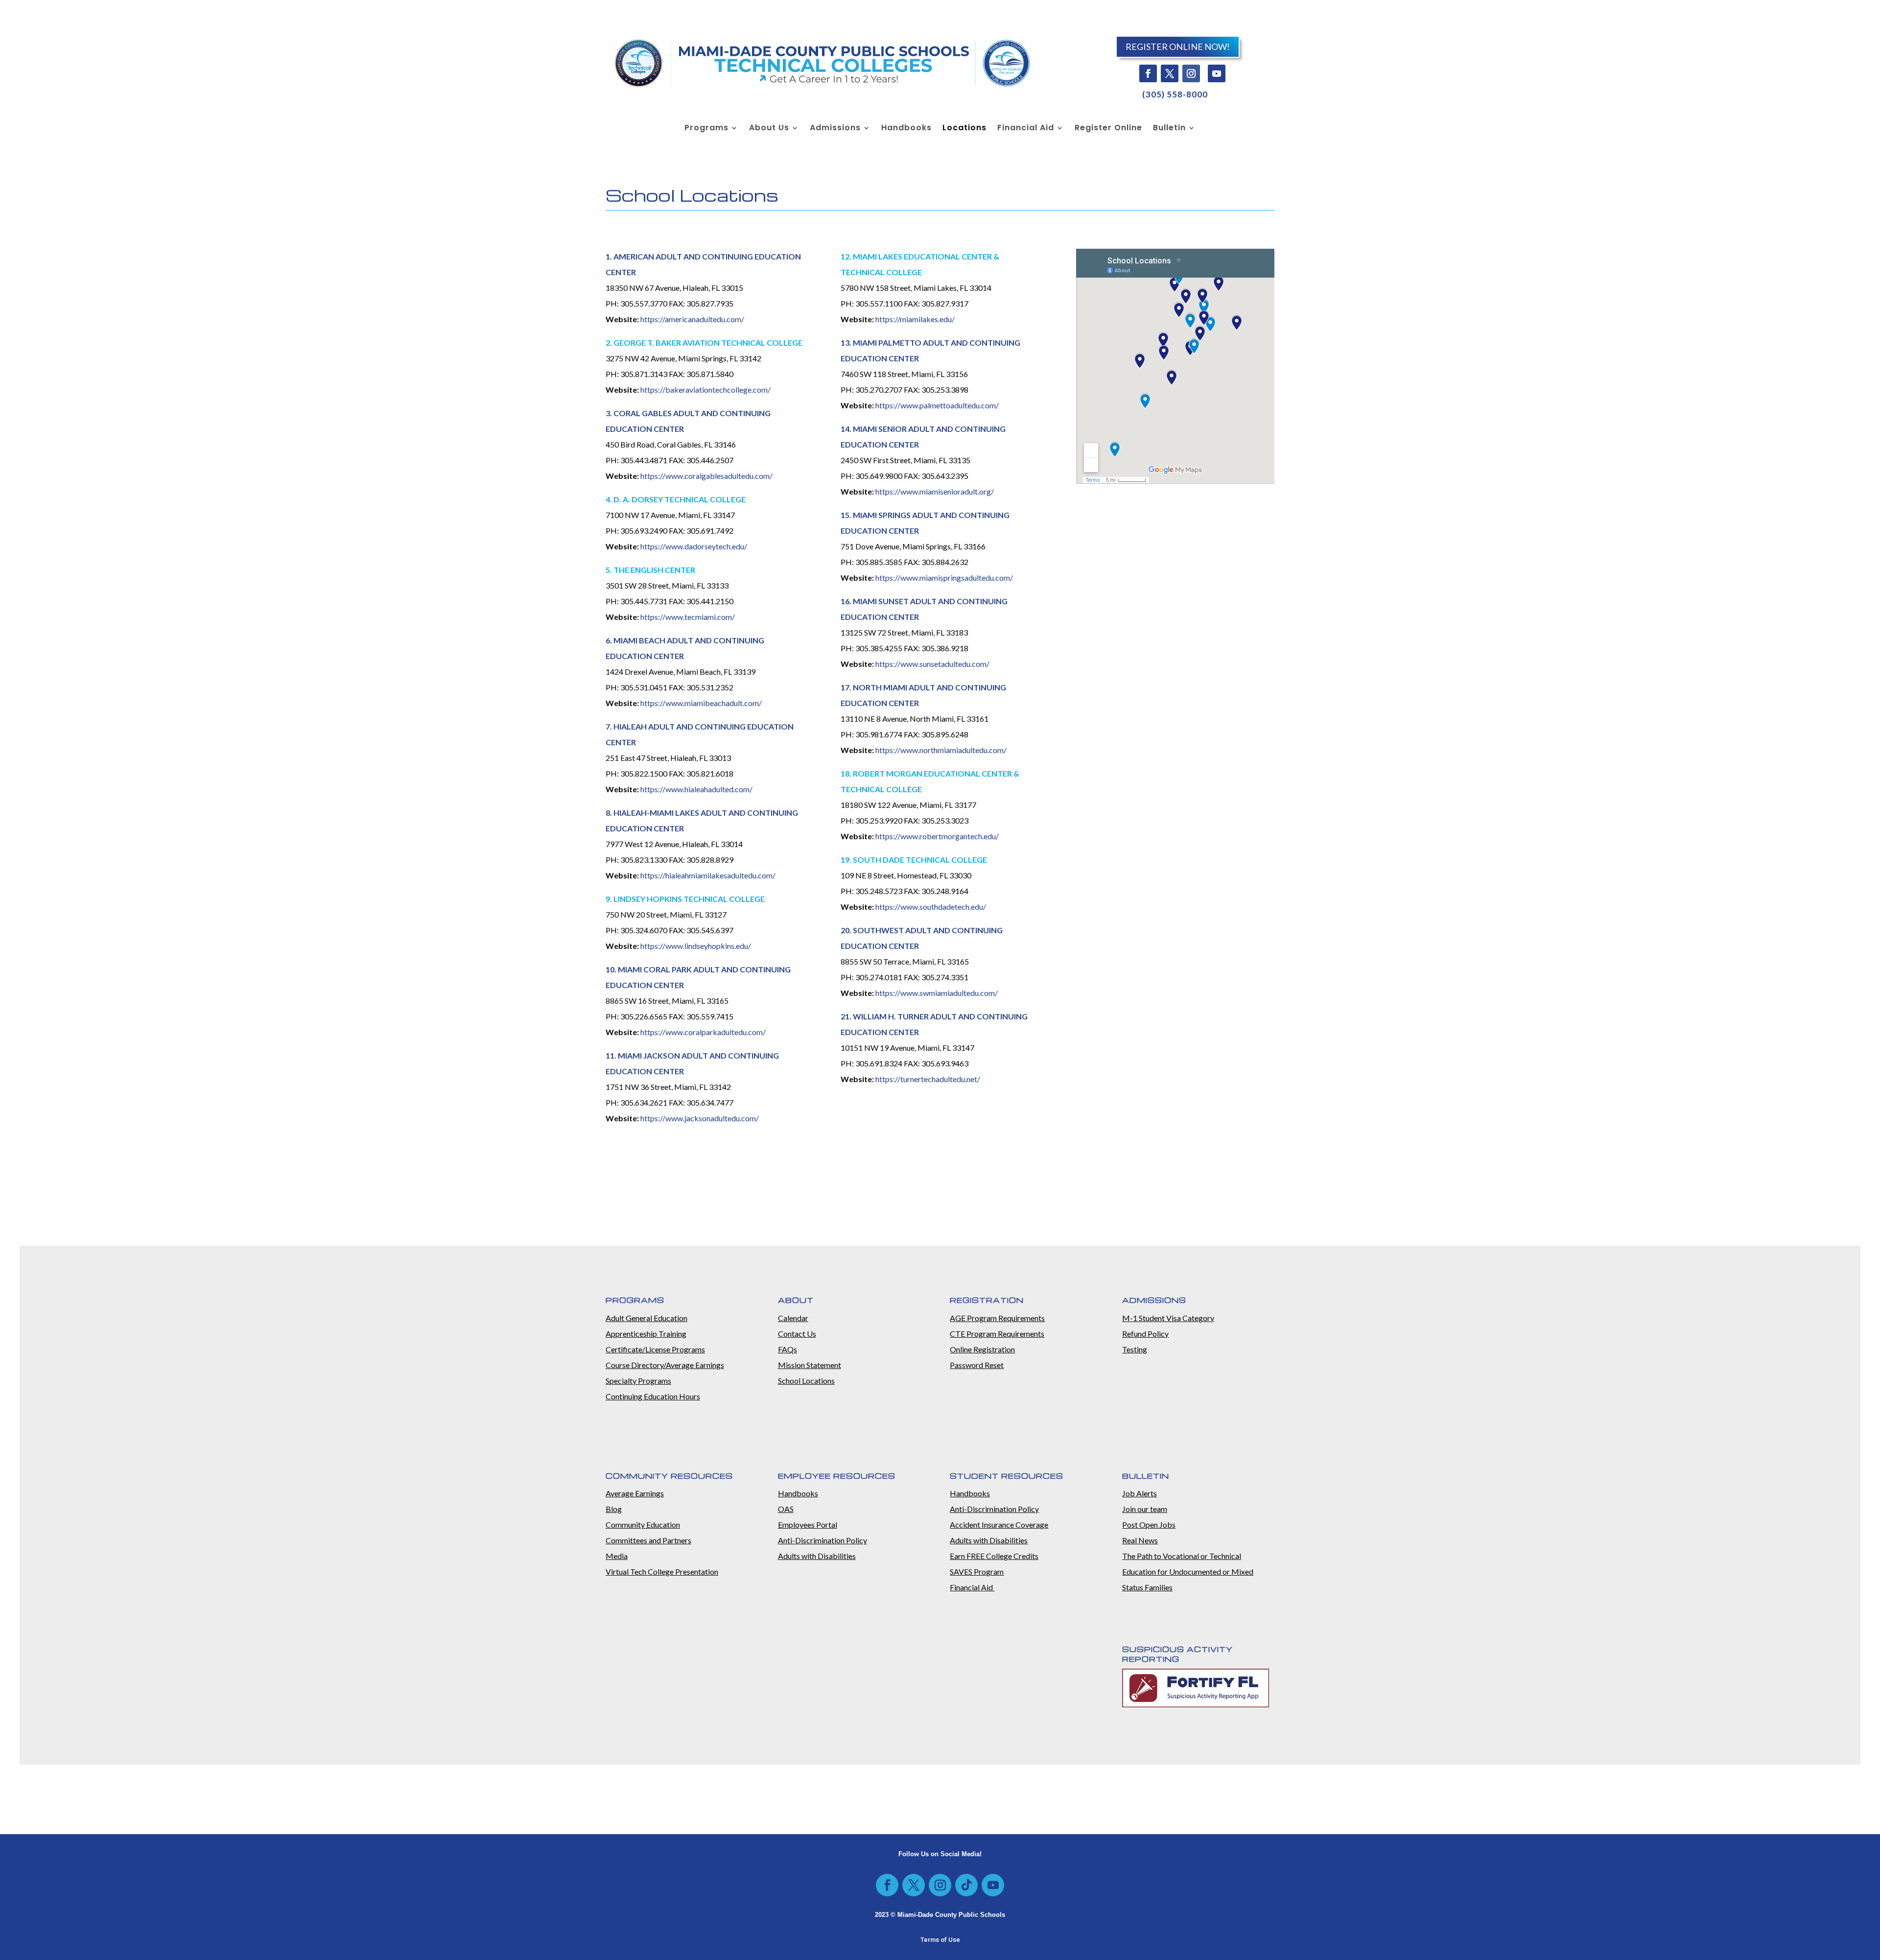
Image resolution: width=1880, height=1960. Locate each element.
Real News (1140, 1540)
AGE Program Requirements (997, 1318)
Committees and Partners (648, 1540)
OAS (786, 1509)
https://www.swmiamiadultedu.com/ (937, 993)
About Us (769, 129)
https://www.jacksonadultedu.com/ (700, 1118)
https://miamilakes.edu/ (915, 319)
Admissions (835, 129)
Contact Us (797, 1334)
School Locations (806, 1381)
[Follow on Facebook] (1148, 73)
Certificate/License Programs (655, 1349)
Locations (964, 129)
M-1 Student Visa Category (1168, 1318)
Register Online (1108, 129)
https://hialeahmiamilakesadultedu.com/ (708, 875)
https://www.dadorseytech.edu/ (694, 546)
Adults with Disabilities (817, 1556)
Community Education (643, 1524)
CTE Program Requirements (997, 1334)
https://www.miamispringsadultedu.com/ (944, 578)
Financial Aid (1026, 129)
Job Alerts (1140, 1493)
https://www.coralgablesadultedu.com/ (706, 476)
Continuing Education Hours (653, 1396)
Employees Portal (808, 1524)
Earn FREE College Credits (994, 1556)
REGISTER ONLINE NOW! (1178, 47)
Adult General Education (646, 1318)
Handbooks (906, 129)
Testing (1135, 1349)
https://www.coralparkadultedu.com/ (703, 1032)
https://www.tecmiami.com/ (688, 617)
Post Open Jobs (1149, 1524)
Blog (614, 1509)
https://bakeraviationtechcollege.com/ (705, 390)
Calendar (793, 1318)
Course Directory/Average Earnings (665, 1365)
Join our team (1145, 1509)
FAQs (787, 1349)
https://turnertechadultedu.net (926, 1079)
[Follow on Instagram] (1191, 73)
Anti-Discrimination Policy (822, 1540)
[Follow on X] (1170, 73)
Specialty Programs (638, 1381)
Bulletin (1169, 129)
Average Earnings (635, 1493)
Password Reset (977, 1365)
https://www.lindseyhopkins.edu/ (696, 946)
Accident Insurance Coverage (999, 1524)
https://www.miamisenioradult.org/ (935, 491)
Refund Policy (1145, 1334)
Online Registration (982, 1349)
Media (617, 1556)
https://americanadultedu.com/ (692, 319)
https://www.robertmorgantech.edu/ (937, 836)
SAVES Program (977, 1571)
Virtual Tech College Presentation (662, 1571)
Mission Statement (810, 1365)
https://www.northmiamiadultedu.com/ (941, 750)
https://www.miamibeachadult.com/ (701, 703)
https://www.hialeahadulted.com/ (696, 789)
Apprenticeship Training (646, 1334)
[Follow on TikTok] (966, 1885)
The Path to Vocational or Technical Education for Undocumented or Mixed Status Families (1188, 1571)
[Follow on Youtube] (1217, 73)
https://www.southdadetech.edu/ (931, 907)
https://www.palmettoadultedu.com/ (937, 405)
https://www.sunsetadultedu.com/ (932, 664)
